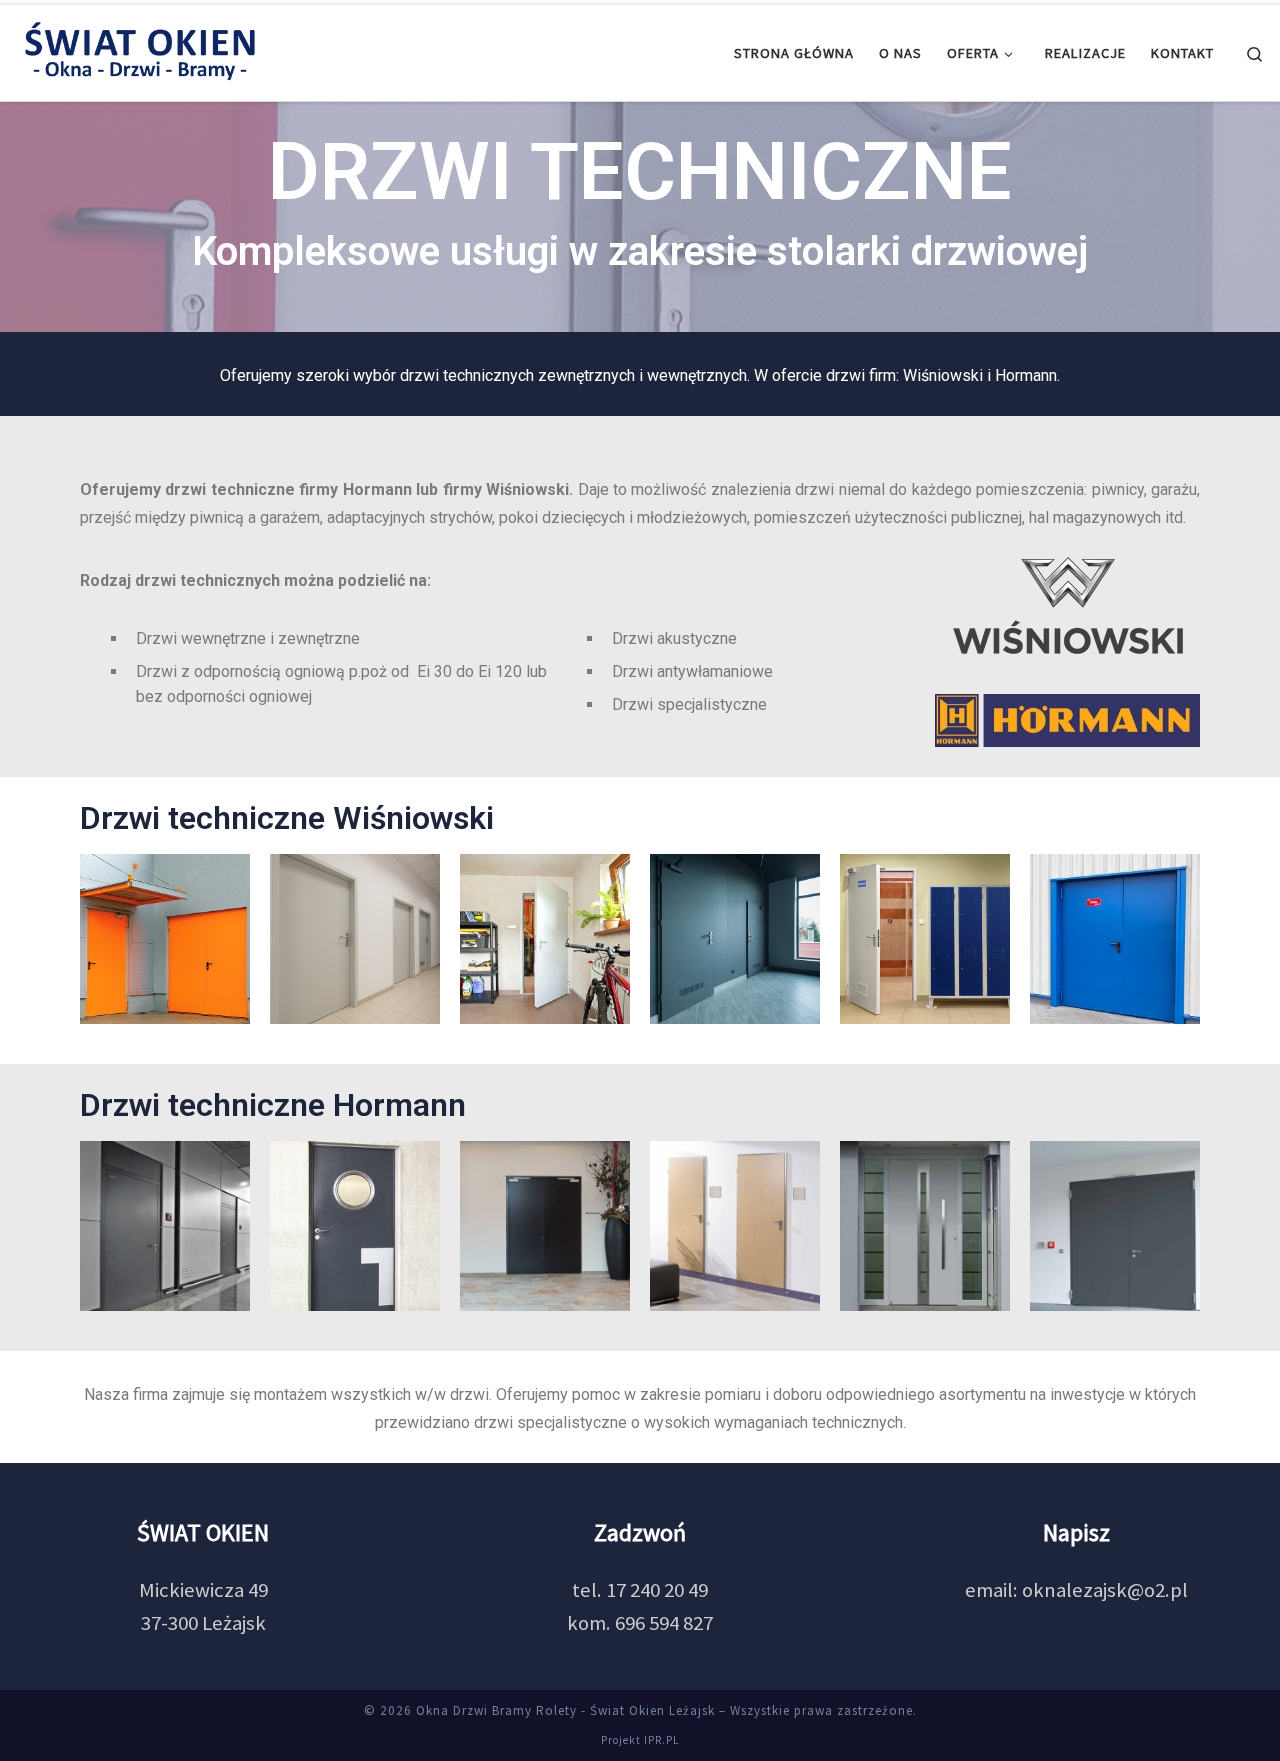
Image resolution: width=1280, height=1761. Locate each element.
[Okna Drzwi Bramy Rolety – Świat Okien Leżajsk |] (140, 49)
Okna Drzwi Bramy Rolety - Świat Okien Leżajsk (565, 1710)
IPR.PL (661, 1740)
